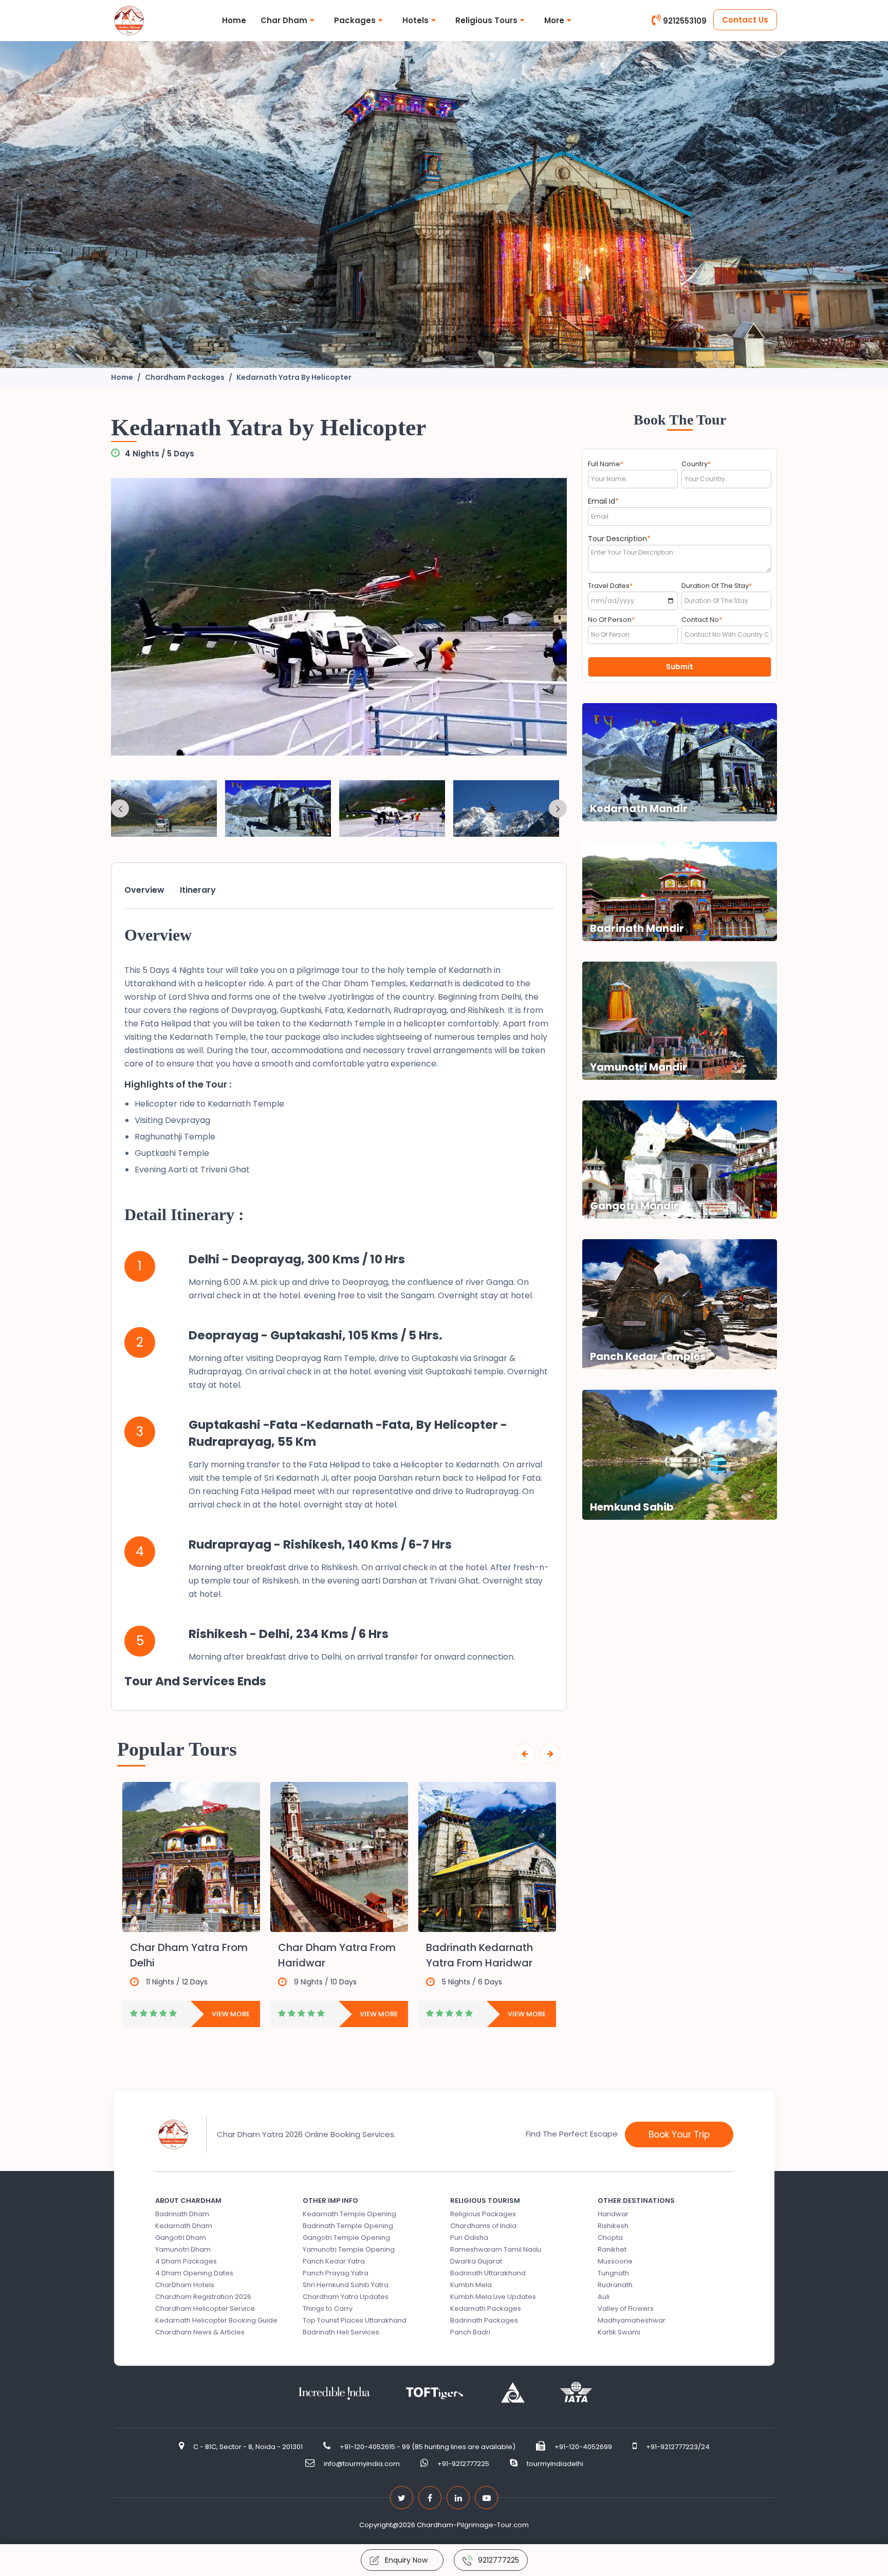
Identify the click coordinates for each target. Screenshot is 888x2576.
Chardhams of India (483, 2226)
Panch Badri (470, 2332)
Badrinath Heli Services (341, 2332)
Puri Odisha (469, 2238)
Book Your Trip (679, 2135)
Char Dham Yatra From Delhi (189, 1955)
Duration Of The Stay (717, 586)
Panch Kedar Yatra (334, 2261)
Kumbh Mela (471, 2285)
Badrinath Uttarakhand (488, 2273)
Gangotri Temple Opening (346, 2238)
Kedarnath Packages (486, 2308)
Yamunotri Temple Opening (349, 2249)
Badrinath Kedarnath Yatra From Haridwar (479, 1955)
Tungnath (613, 2273)
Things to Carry (328, 2308)
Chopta (610, 2238)
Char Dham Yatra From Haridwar (337, 1955)
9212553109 (685, 21)
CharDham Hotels (185, 2285)
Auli (604, 2297)
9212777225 (498, 2560)
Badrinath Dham (182, 2214)
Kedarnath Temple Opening (349, 2214)
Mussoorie (615, 2261)
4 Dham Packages (186, 2261)
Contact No (702, 620)
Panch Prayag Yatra (336, 2273)
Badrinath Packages (484, 2320)
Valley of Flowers (626, 2308)
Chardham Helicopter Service (205, 2308)
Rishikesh (613, 2226)
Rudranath (615, 2285)
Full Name (606, 464)
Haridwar (613, 2214)
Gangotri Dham (181, 2238)
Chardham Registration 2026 (203, 2297)
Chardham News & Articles (200, 2332)
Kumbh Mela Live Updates (493, 2297)
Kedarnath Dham (184, 2226)
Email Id (603, 501)
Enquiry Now (406, 2560)
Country (696, 464)
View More (231, 2014)
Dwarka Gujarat (476, 2261)
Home (234, 20)
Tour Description (619, 539)
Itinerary (198, 890)
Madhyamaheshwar (632, 2320)
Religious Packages (483, 2214)
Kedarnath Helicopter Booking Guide (216, 2320)
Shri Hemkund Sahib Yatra (346, 2285)
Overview (144, 890)
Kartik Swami (619, 2332)
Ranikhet (612, 2249)
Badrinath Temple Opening (348, 2226)
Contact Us (745, 20)
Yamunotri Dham (183, 2249)
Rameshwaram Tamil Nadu (496, 2249)
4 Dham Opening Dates (194, 2273)
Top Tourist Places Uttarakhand (355, 2320)
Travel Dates (610, 586)
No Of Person (611, 620)
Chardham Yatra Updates (346, 2297)
